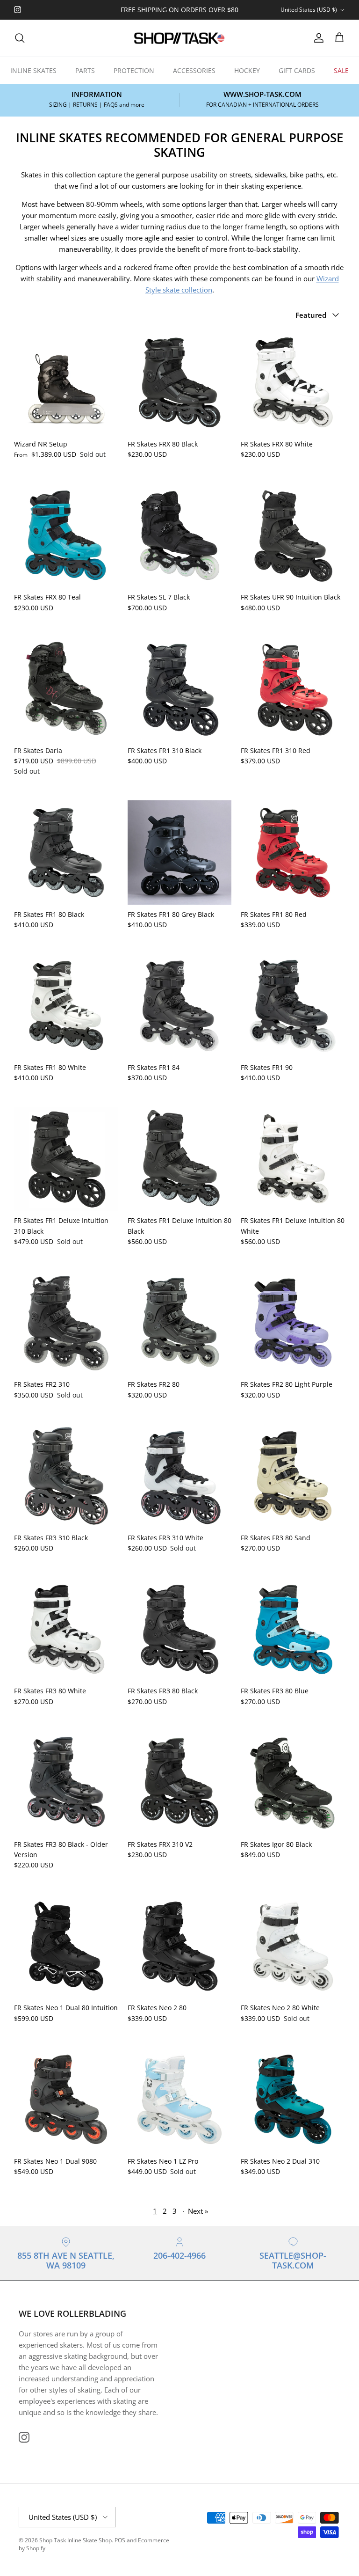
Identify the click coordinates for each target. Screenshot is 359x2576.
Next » (198, 2211)
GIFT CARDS (297, 70)
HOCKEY (247, 70)
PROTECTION (134, 70)
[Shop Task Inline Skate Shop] (179, 38)
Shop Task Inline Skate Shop (75, 2540)
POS (120, 2540)
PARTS (85, 70)
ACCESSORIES (194, 70)
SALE (341, 70)
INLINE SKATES (33, 70)
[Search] (20, 38)
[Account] (317, 38)
